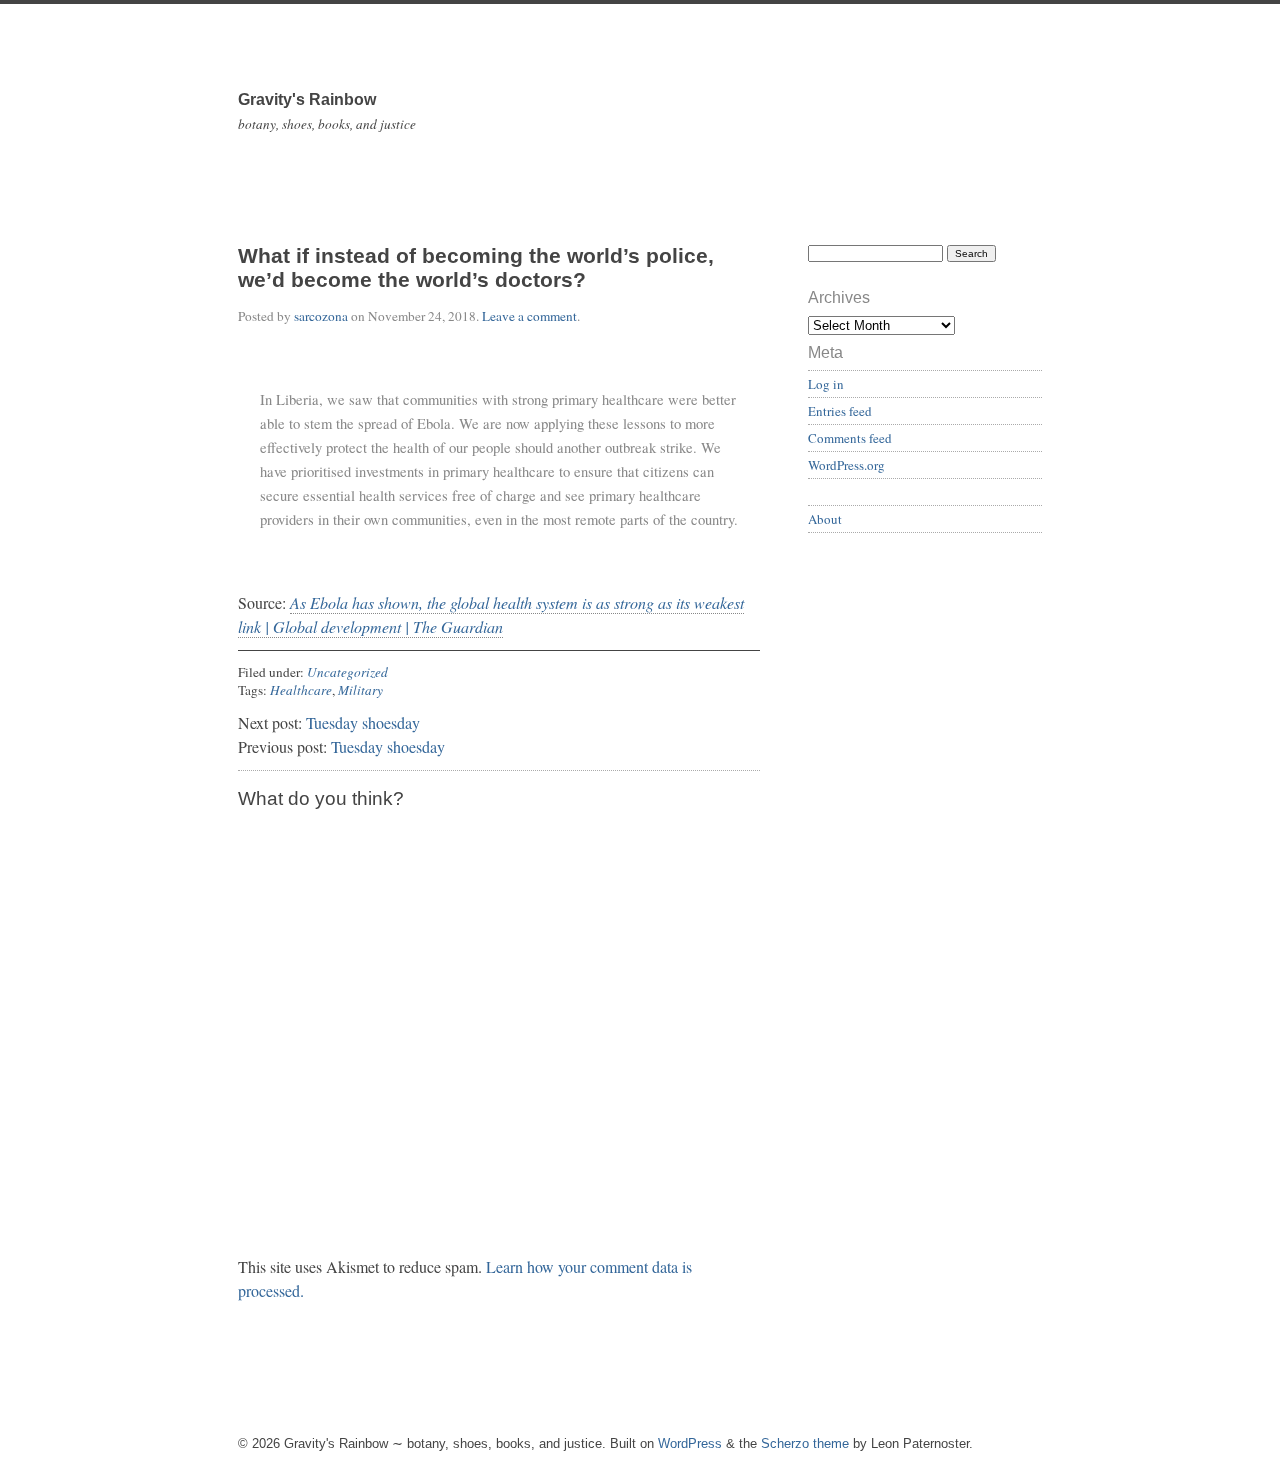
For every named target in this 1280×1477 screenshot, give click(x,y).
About (825, 519)
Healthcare (301, 690)
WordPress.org (846, 465)
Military (360, 690)
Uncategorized (347, 672)
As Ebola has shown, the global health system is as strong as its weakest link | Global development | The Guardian (491, 614)
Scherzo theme (805, 1443)
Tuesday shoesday (363, 722)
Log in (826, 384)
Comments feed (850, 438)
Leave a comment (529, 316)
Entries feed (840, 411)
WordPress (690, 1443)
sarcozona (321, 316)
